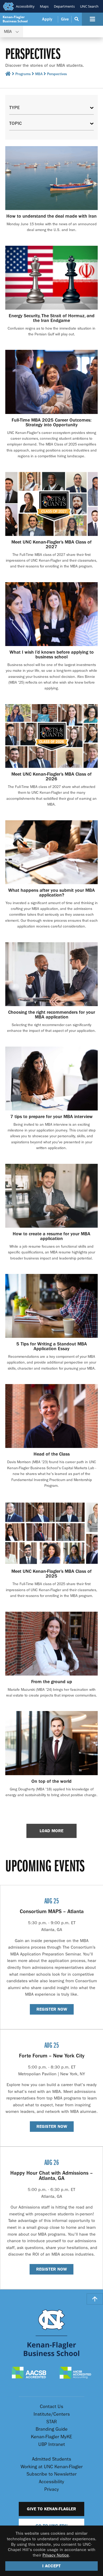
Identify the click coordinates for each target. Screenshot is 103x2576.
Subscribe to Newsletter (51, 2474)
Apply (47, 19)
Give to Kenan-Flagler (51, 2509)
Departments (64, 6)
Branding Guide (52, 2429)
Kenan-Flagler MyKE (51, 2437)
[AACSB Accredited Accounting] (76, 2373)
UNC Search (89, 6)
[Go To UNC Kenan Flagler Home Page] (51, 2333)
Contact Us (51, 2407)
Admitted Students (51, 2459)
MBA (39, 74)
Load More (51, 1831)
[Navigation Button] (92, 19)
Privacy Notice (56, 2555)
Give (65, 19)
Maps (44, 6)
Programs (23, 74)
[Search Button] (77, 19)
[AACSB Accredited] (29, 2373)
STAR (51, 2422)
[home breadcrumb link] (8, 75)
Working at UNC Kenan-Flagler (52, 2467)
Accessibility (25, 6)
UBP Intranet (52, 2444)
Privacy (52, 2489)
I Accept (51, 2566)
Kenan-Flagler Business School (15, 19)
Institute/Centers (52, 2414)
